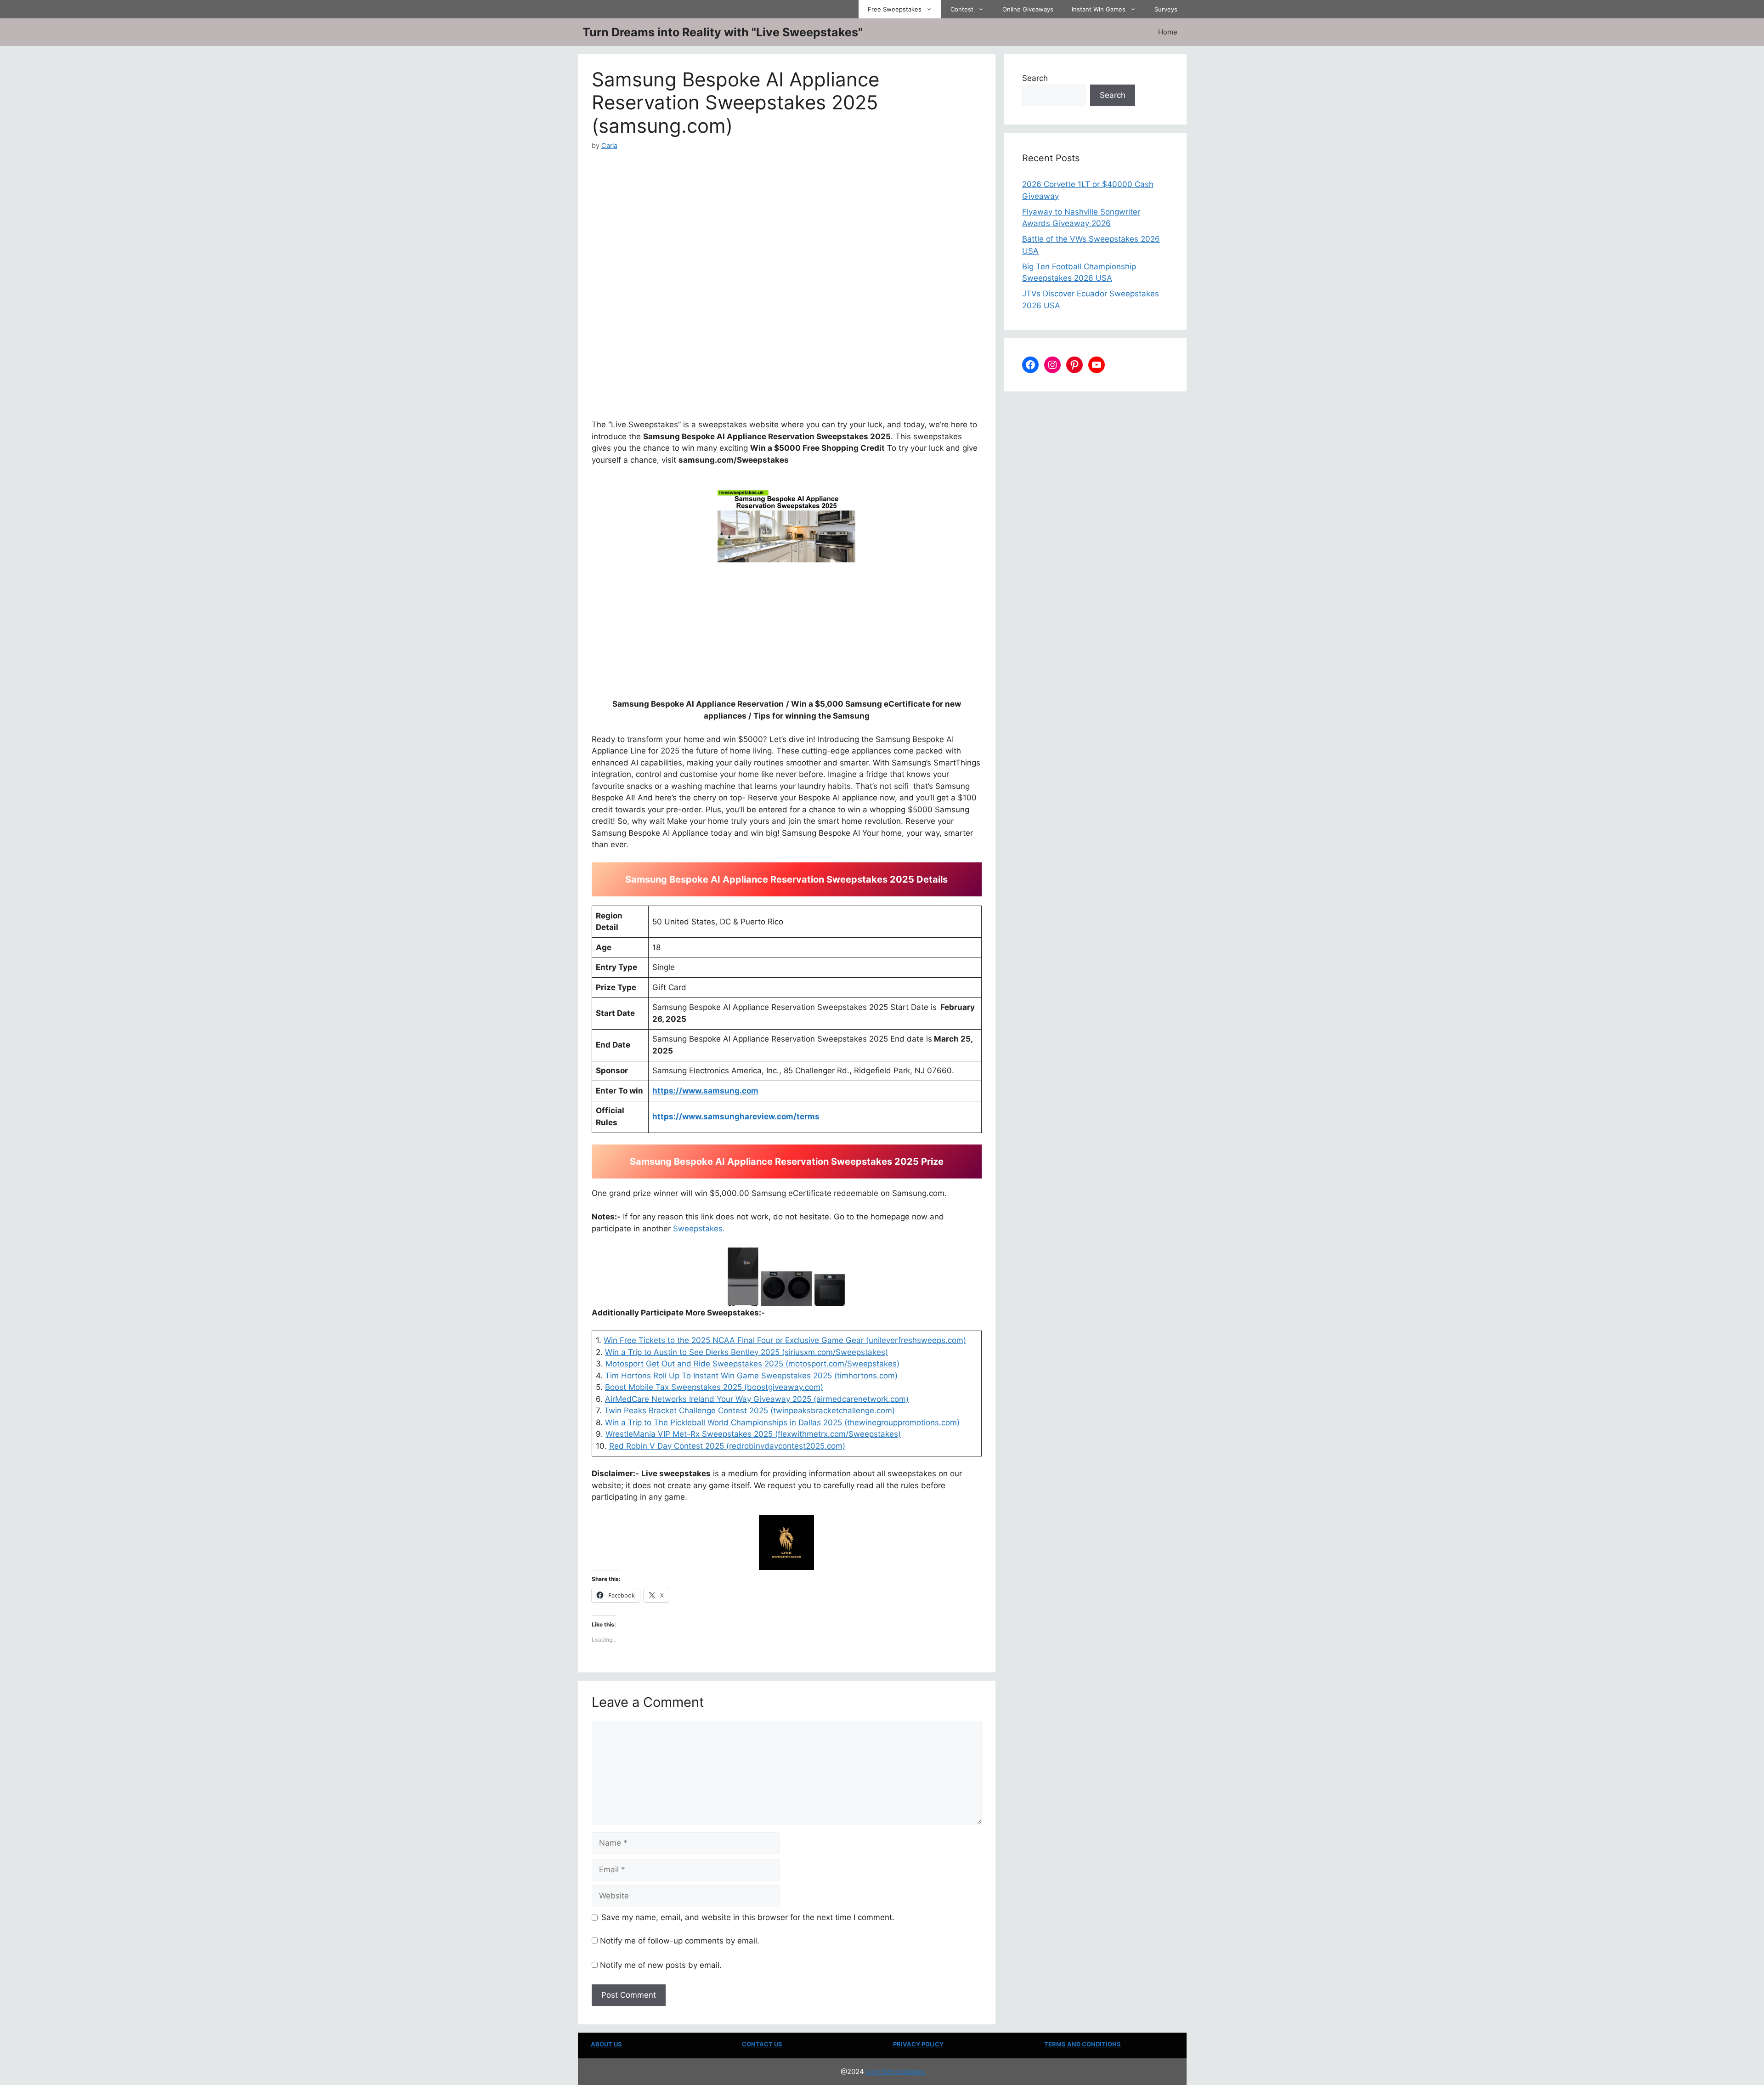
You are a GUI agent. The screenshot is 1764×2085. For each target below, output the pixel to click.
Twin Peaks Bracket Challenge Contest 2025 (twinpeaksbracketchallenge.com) (749, 1411)
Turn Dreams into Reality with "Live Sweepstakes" (723, 32)
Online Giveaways (1028, 9)
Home (1168, 32)
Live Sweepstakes (895, 2071)
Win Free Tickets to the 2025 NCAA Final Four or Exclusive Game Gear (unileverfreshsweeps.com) (785, 1340)
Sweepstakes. (699, 1229)
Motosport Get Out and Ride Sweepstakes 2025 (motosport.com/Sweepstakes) (752, 1364)
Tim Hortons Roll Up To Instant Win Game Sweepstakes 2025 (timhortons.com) (751, 1376)
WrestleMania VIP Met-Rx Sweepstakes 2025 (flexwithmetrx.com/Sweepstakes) (753, 1434)
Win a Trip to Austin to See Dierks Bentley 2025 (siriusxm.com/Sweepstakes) (746, 1352)
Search (1035, 78)
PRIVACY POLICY (918, 2044)
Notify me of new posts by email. (661, 1965)
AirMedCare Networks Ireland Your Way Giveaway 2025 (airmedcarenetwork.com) (757, 1399)
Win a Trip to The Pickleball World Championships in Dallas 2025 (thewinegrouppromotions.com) (782, 1422)
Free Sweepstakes (895, 9)
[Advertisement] (787, 219)
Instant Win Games (1099, 9)
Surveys (1166, 9)
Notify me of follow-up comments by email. (680, 1941)
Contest (962, 9)
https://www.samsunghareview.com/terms (736, 1116)
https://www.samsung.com (705, 1091)
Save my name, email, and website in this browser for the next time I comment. (748, 1917)
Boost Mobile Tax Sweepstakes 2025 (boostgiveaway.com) (714, 1387)
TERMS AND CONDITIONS (1083, 2044)
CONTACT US (762, 2044)
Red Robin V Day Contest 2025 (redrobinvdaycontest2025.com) (727, 1446)
